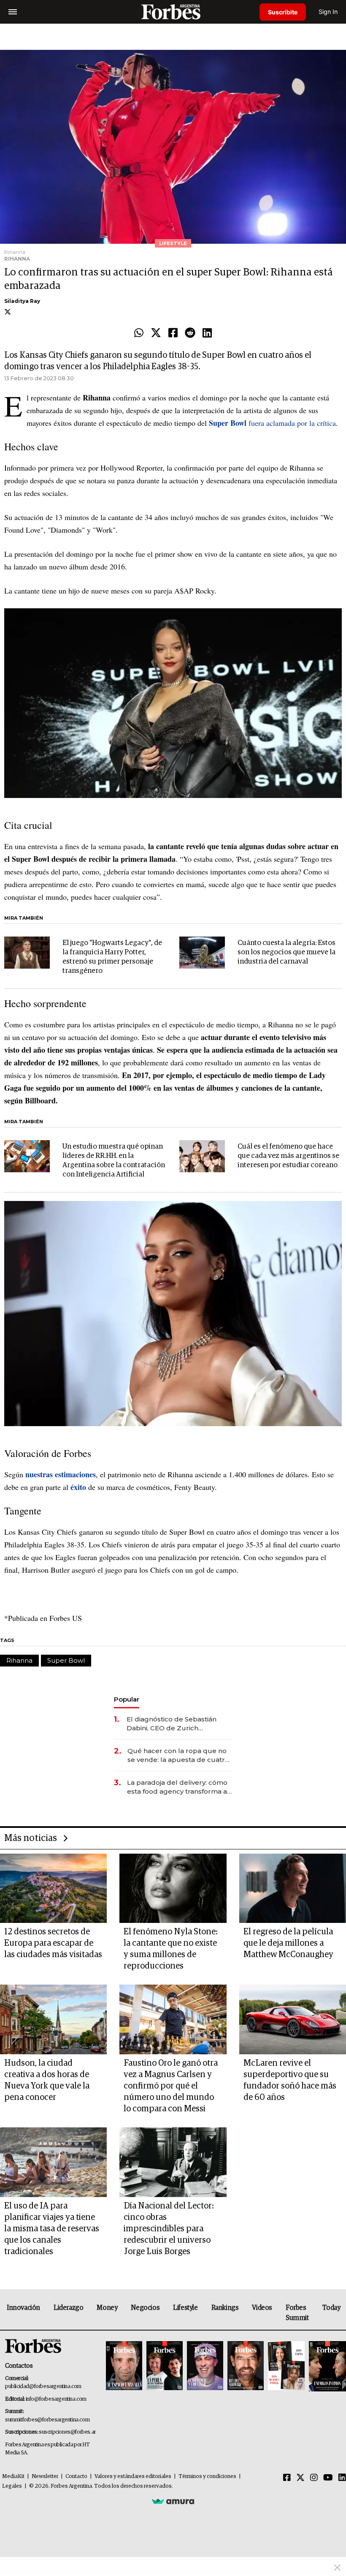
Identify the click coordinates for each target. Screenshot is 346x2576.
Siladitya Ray (22, 301)
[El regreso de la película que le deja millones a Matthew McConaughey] (293, 1888)
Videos (262, 2308)
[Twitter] (156, 333)
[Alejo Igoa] (205, 2366)
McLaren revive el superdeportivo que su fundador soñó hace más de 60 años (290, 2080)
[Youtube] (328, 2478)
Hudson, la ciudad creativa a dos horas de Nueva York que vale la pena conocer (47, 2080)
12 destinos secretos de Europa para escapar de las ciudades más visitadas (53, 1943)
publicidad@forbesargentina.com (43, 2387)
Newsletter (45, 2477)
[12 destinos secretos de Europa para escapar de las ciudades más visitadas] (53, 1888)
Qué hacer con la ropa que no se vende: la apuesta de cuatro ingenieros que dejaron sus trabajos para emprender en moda (178, 1755)
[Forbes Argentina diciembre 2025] (246, 2366)
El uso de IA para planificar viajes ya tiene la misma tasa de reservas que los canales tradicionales (52, 2229)
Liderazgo (68, 2308)
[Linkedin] (207, 333)
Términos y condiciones (207, 2477)
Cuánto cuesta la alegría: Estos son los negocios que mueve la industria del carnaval (287, 952)
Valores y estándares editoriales (133, 2477)
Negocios (145, 2308)
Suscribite (283, 12)
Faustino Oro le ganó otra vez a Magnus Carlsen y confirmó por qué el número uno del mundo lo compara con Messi (171, 2086)
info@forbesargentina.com (56, 2399)
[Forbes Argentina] (173, 12)
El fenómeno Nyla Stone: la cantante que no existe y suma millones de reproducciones (171, 1949)
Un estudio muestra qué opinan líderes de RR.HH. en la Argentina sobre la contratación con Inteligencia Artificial (114, 1161)
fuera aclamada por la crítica (272, 423)
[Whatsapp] (139, 333)
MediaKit (13, 2477)
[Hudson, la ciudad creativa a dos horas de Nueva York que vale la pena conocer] (53, 2019)
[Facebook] (173, 333)
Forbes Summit (297, 2313)
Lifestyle (185, 2308)
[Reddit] (190, 333)
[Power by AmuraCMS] (173, 2501)
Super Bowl (66, 1660)
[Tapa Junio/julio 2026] (124, 2366)
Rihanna (19, 1660)
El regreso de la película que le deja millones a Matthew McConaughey (288, 1943)
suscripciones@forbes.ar (67, 2432)
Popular (127, 1699)
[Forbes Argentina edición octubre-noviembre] (286, 2366)
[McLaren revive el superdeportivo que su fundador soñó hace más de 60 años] (293, 2019)
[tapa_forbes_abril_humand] (165, 2366)
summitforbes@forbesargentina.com (47, 2420)
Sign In (328, 12)
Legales (12, 2486)
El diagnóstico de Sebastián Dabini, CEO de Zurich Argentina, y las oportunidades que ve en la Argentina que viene (177, 1724)
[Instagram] (314, 2478)
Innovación (23, 2308)
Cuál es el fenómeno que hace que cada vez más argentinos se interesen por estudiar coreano (288, 1156)
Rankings (225, 2308)
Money (107, 2308)
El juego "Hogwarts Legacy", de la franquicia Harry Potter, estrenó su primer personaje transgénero (112, 957)
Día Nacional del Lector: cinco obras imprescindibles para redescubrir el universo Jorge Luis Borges (169, 2229)
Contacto (76, 2477)
